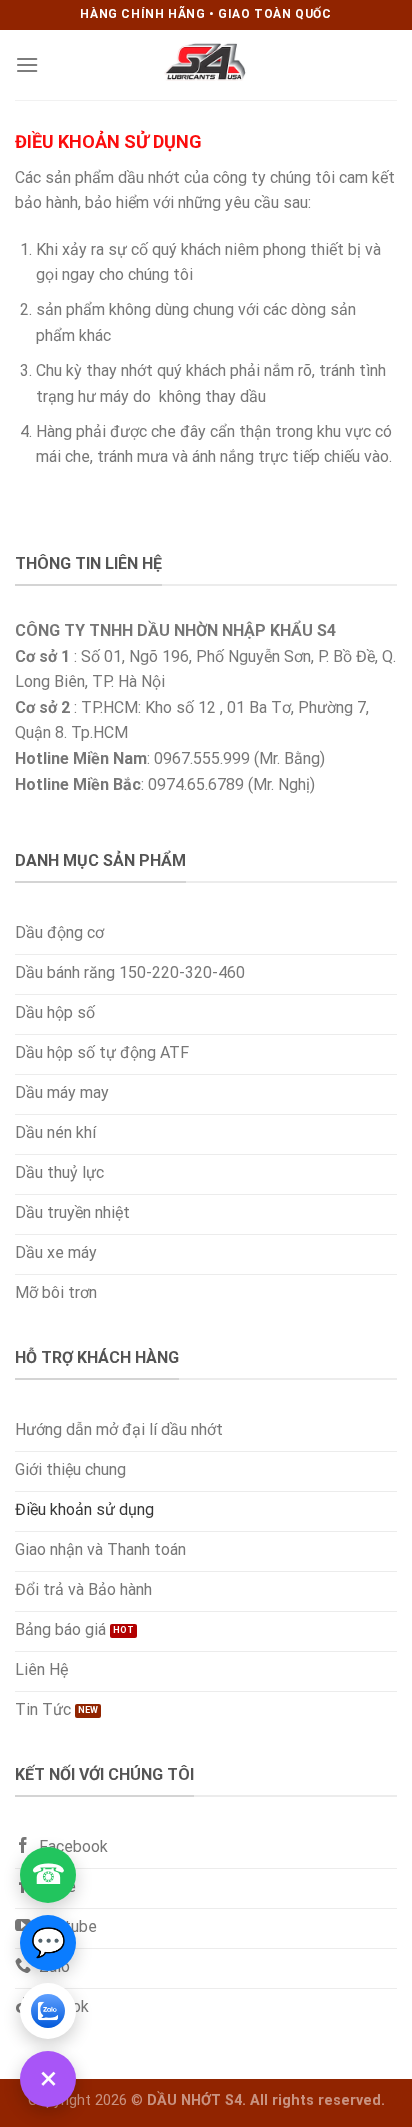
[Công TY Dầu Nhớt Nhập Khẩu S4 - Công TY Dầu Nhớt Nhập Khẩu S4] (206, 65)
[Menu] (27, 64)
